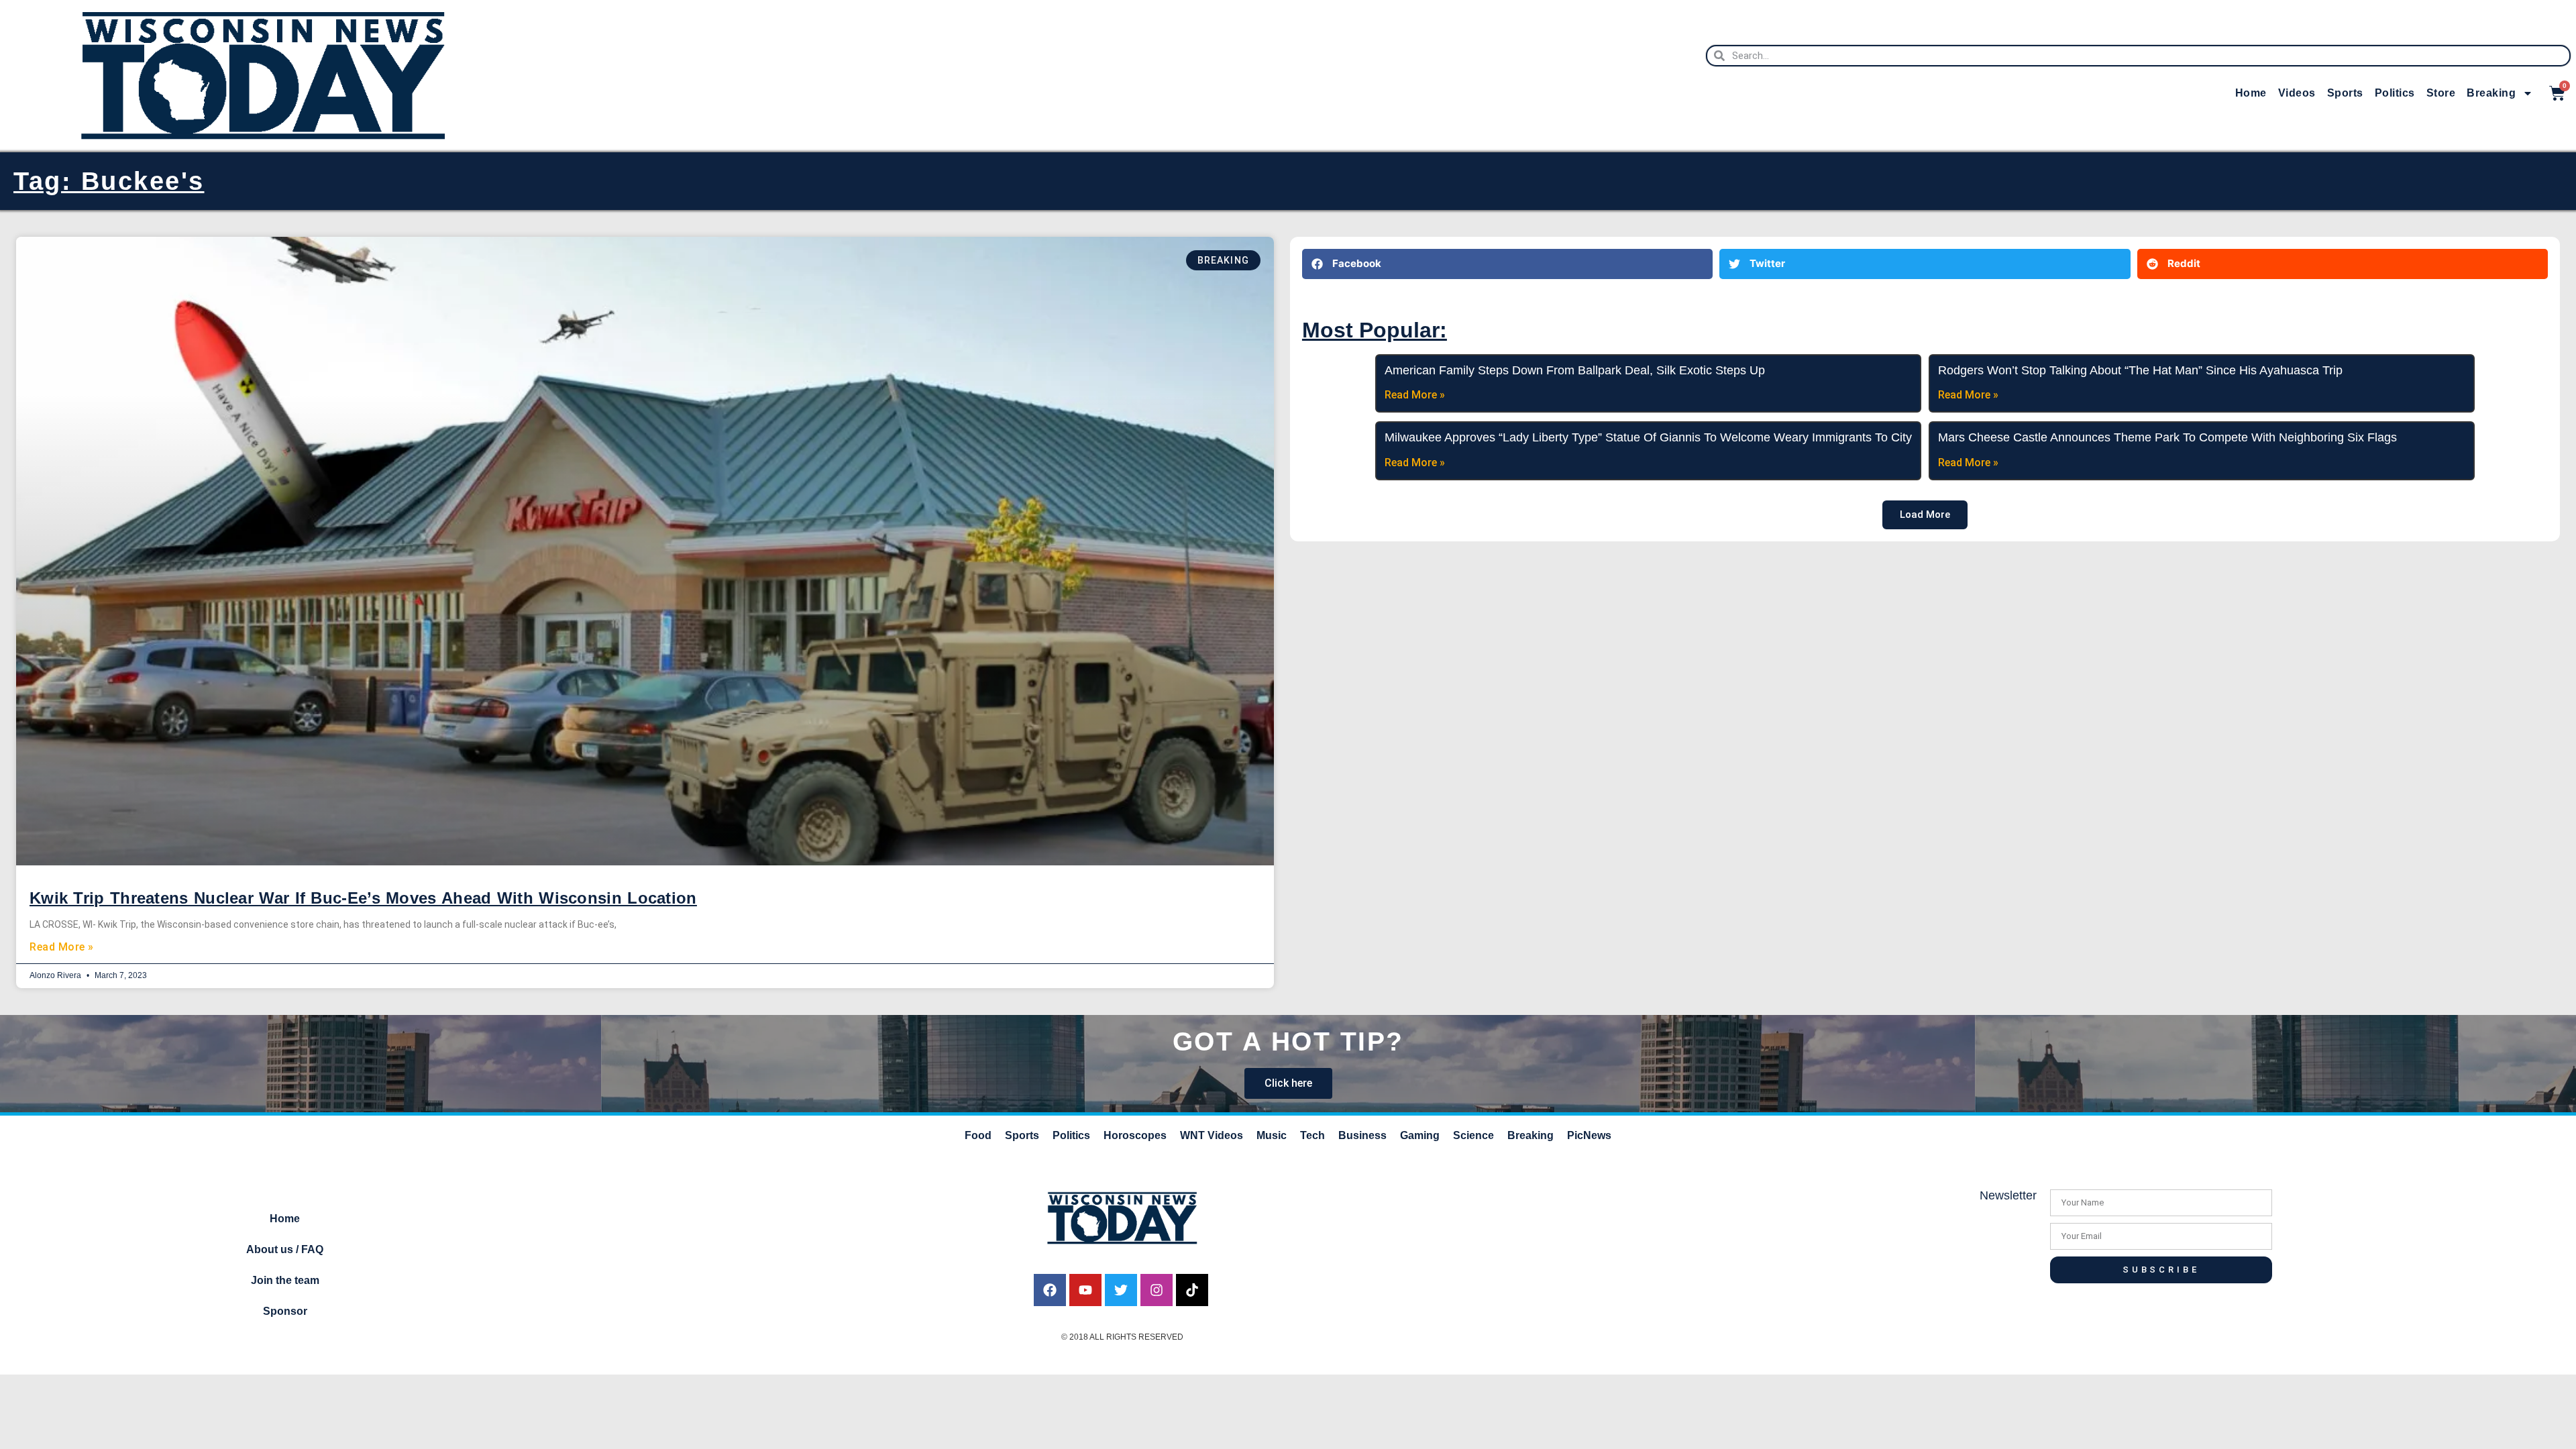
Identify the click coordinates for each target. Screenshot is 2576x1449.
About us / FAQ (285, 1249)
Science (1473, 1135)
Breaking (2491, 93)
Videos (2297, 93)
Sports (2345, 93)
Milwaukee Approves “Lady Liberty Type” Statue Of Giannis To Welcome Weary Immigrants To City (1648, 437)
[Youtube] (1085, 1290)
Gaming (1420, 1135)
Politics (2395, 93)
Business (1362, 1135)
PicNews (1589, 1135)
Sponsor (285, 1311)
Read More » (62, 947)
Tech (1312, 1135)
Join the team (285, 1280)
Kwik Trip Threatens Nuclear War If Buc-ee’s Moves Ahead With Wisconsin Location (363, 898)
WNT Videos (1212, 1135)
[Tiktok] (1192, 1290)
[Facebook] (1050, 1290)
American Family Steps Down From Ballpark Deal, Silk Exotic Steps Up (1575, 370)
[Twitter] (1121, 1290)
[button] (1507, 264)
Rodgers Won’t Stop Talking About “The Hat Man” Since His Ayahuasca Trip (2140, 370)
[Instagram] (1157, 1290)
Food (978, 1135)
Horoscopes (1135, 1135)
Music (1272, 1135)
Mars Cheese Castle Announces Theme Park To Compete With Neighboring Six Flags (2167, 437)
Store (2441, 93)
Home (2251, 93)
